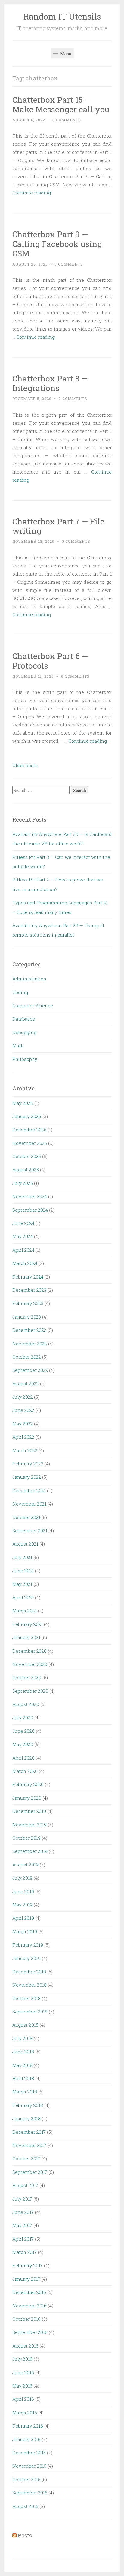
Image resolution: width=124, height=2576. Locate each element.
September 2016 (30, 2332)
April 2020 (23, 1758)
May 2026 (23, 1103)
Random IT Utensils (62, 16)
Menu (65, 53)
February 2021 (28, 1624)
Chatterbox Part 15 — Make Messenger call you (61, 104)
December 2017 (29, 2132)
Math (18, 1046)
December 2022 (29, 1330)
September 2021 (30, 1530)
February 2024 (28, 1277)
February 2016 (28, 2426)
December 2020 (29, 1651)
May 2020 (23, 1744)
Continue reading (32, 193)
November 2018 (29, 1985)
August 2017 (25, 2185)
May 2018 (22, 2065)
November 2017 (29, 2145)
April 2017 (23, 2239)
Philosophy (25, 1059)
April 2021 (23, 1597)
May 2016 (22, 2386)
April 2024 (23, 1250)
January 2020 (27, 1798)
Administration (29, 979)
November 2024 (30, 1196)
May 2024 (23, 1236)
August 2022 (26, 1384)
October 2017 (26, 2158)
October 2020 (27, 1677)
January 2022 (27, 1477)
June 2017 (23, 2212)
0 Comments (67, 120)
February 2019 (28, 1945)
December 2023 (29, 1290)
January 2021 (26, 1637)
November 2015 (29, 2466)
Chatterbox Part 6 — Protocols (50, 661)
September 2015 (30, 2493)
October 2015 (26, 2479)
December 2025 (29, 1130)
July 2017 (22, 2199)
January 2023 (27, 1317)
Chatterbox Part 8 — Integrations (50, 383)
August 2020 (26, 1704)
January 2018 (26, 2118)
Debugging (24, 1032)
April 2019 (23, 1918)
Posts (25, 2535)
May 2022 (23, 1424)
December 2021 (29, 1490)
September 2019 (30, 1851)
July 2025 (23, 1183)
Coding (20, 992)
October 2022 (27, 1357)
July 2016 (22, 2359)
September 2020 (30, 1691)
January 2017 (26, 2279)
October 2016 (26, 2319)
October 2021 (26, 1517)
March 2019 (25, 1931)
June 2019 (23, 1891)
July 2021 (22, 1557)
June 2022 (23, 1410)
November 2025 (30, 1143)
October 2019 (26, 1838)
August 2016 (25, 2346)
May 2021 (22, 1584)
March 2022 (25, 1450)
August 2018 (25, 2025)
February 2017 (28, 2265)
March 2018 (25, 2092)
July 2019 (22, 1878)
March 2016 (25, 2413)
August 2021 (25, 1544)
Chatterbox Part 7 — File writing (58, 526)
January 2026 (27, 1116)
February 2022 (28, 1464)
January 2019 (26, 1958)
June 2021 (23, 1571)
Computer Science (33, 1005)
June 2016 (23, 2372)
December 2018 (29, 1972)
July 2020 (23, 1717)
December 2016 (29, 2292)
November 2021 (29, 1504)
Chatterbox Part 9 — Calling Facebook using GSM (57, 244)
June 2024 (23, 1223)
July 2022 (23, 1397)
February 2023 (28, 1303)
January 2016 (26, 2439)
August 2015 (25, 2506)
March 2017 (25, 2252)
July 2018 (22, 2038)
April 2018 (23, 2078)
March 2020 (25, 1771)
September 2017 (30, 2172)
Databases (24, 1019)
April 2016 (23, 2399)
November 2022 (30, 1344)
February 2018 (28, 2105)
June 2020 (23, 1731)
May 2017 (22, 2225)
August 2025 (26, 1170)
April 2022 (23, 1437)
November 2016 (29, 2306)
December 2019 (29, 1811)
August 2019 (25, 1865)
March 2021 (25, 1611)
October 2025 (27, 1156)
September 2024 (30, 1210)
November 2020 (30, 1664)
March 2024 (25, 1263)
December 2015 (29, 2453)
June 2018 (23, 2052)
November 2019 (29, 1825)
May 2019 (22, 1905)
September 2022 (30, 1370)
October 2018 (26, 1998)
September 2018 (30, 2012)
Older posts (25, 765)
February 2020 (28, 1784)
